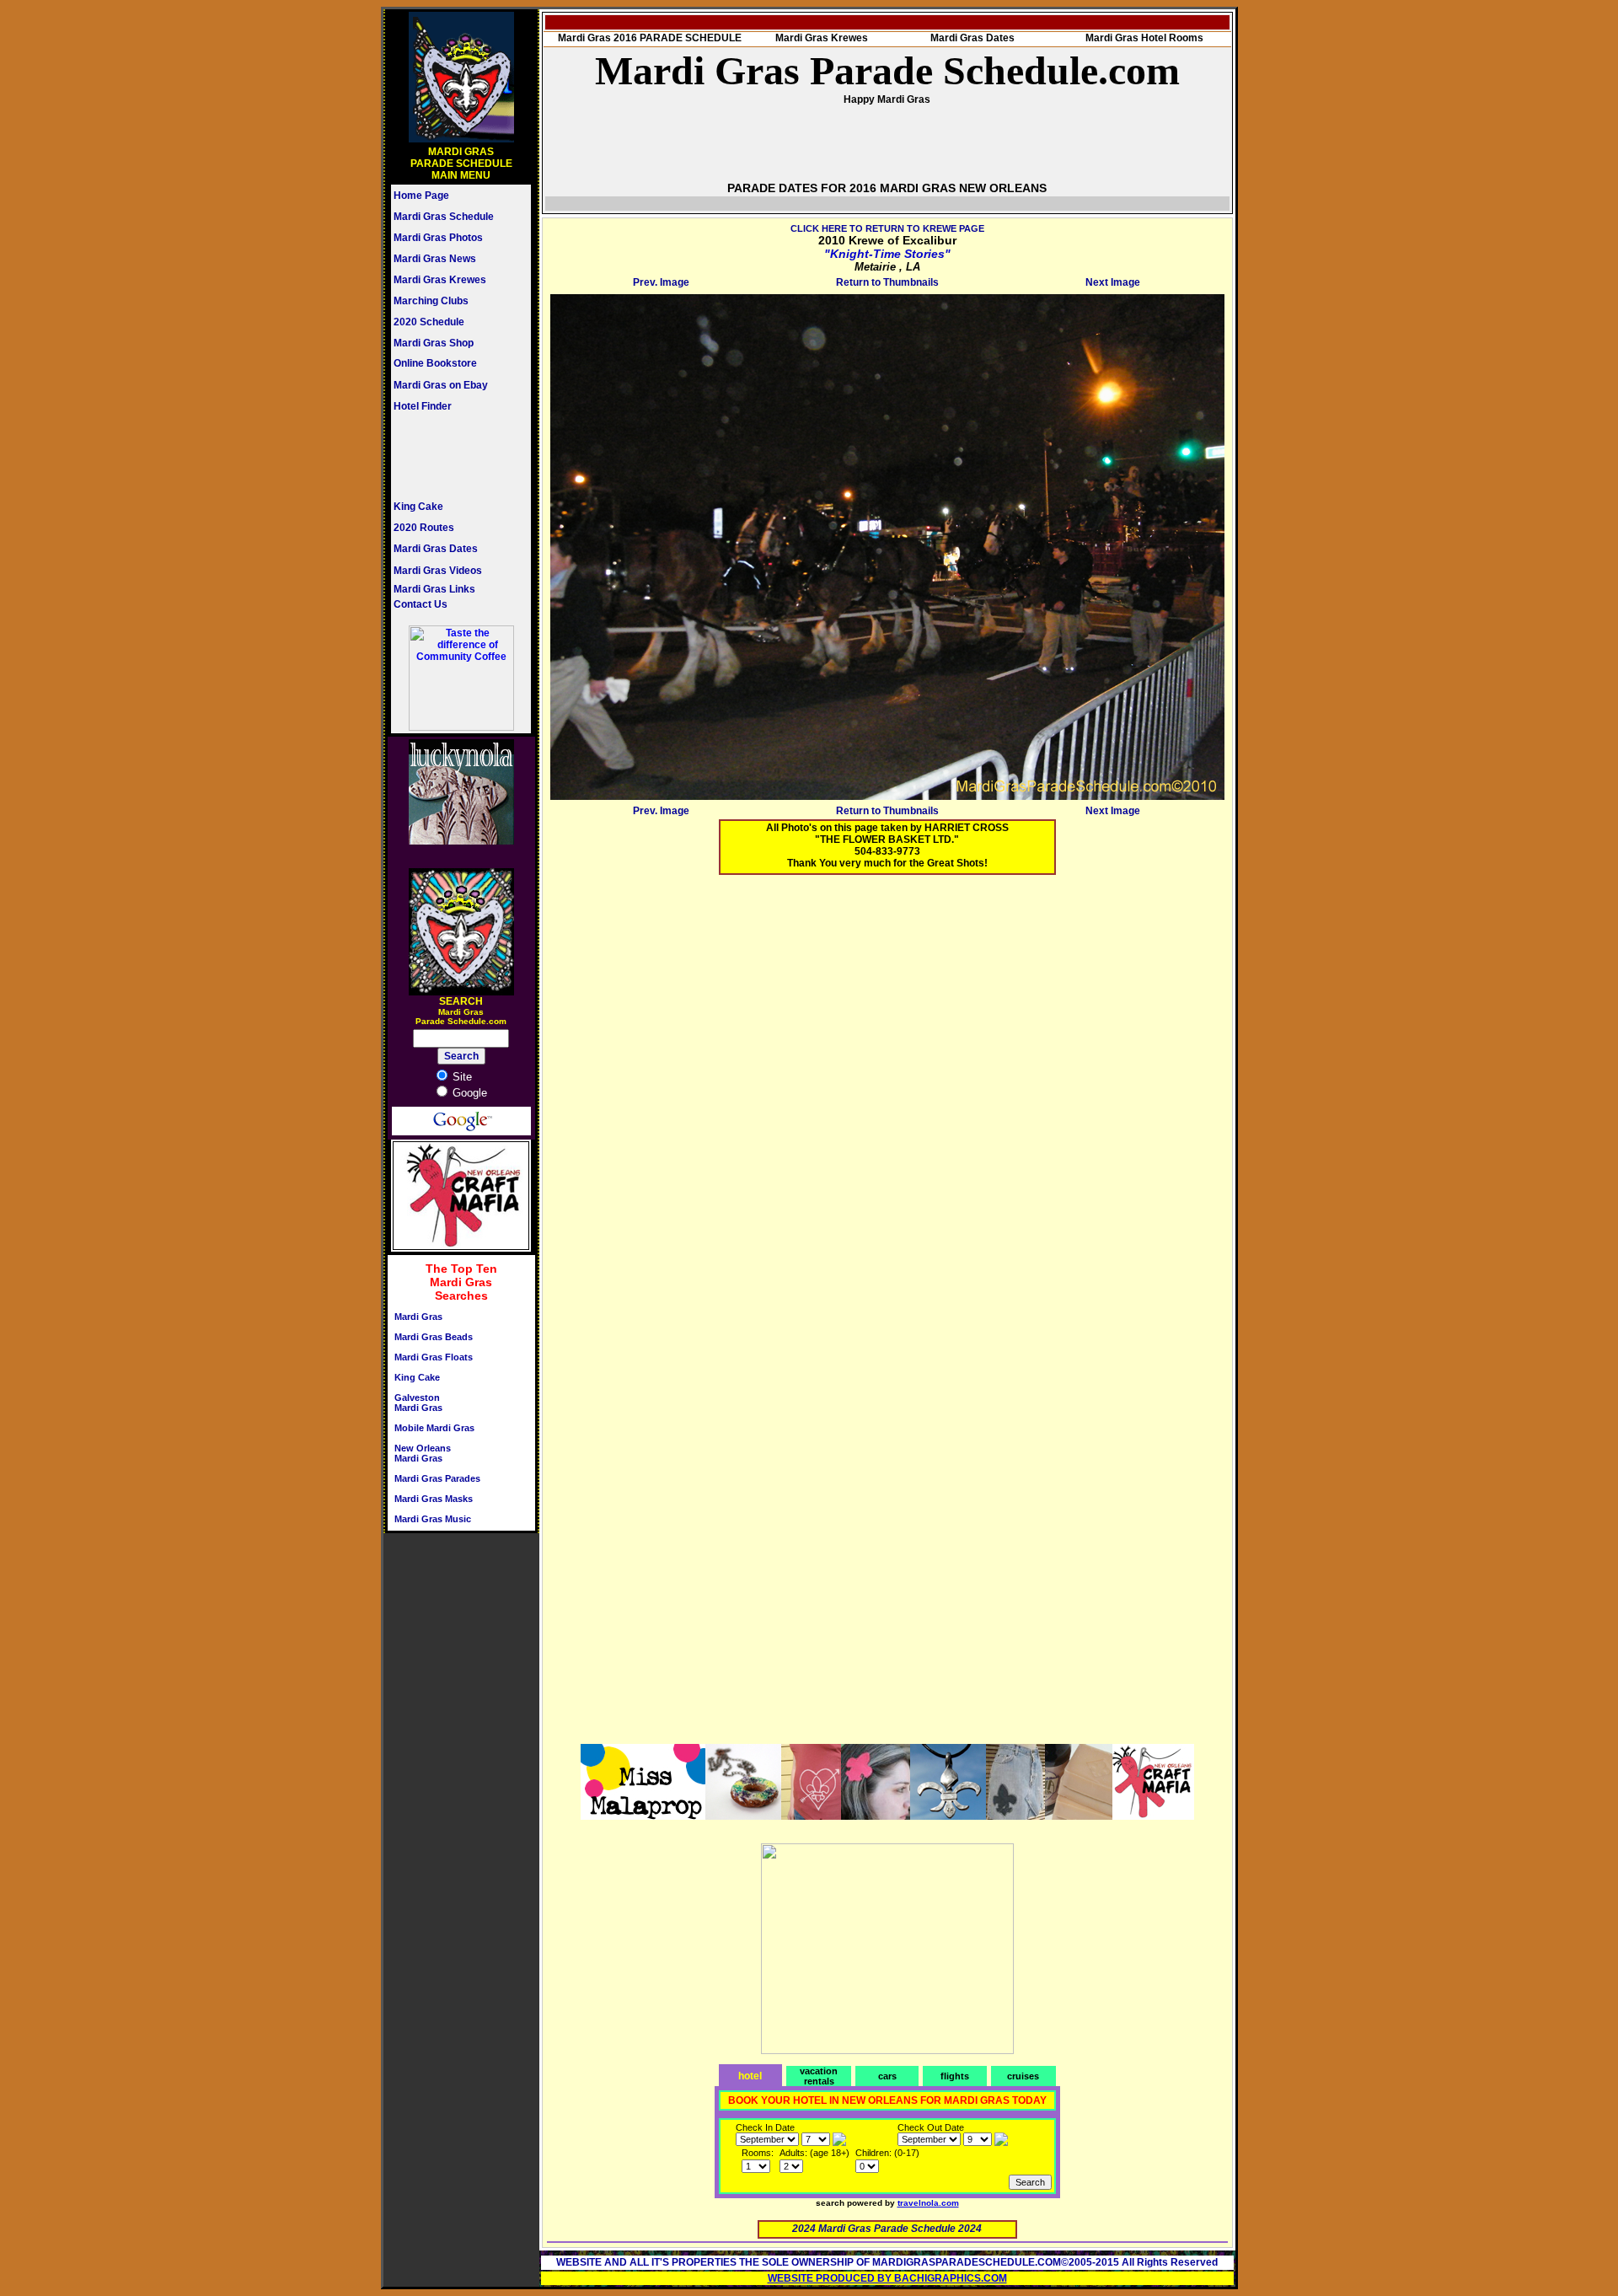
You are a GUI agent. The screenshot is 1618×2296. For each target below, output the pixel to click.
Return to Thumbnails (887, 282)
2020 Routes (424, 528)
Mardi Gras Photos (438, 238)
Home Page (421, 196)
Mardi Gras (418, 1317)
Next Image (1113, 282)
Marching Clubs (431, 301)
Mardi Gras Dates (436, 549)
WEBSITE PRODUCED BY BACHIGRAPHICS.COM (887, 2278)
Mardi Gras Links (434, 589)
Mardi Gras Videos (438, 571)
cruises (1023, 2076)
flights (955, 2076)
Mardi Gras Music (433, 1519)
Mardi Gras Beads (434, 1337)
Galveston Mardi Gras (418, 1403)
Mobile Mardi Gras (434, 1428)
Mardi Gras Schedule (444, 217)
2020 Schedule (429, 322)
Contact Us (421, 604)
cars (887, 2076)
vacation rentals (819, 2076)
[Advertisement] (444, 456)
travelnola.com (928, 2203)
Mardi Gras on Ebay (441, 385)
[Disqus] (887, 1098)
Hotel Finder (423, 406)
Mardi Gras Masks (434, 1499)
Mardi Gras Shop (434, 343)
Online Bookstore (435, 363)
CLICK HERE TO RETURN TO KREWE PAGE (887, 228)
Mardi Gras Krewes (440, 280)
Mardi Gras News (435, 259)
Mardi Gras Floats (434, 1357)
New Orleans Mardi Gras (423, 1453)
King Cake (418, 507)
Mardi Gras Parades (437, 1478)
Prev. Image (661, 282)
